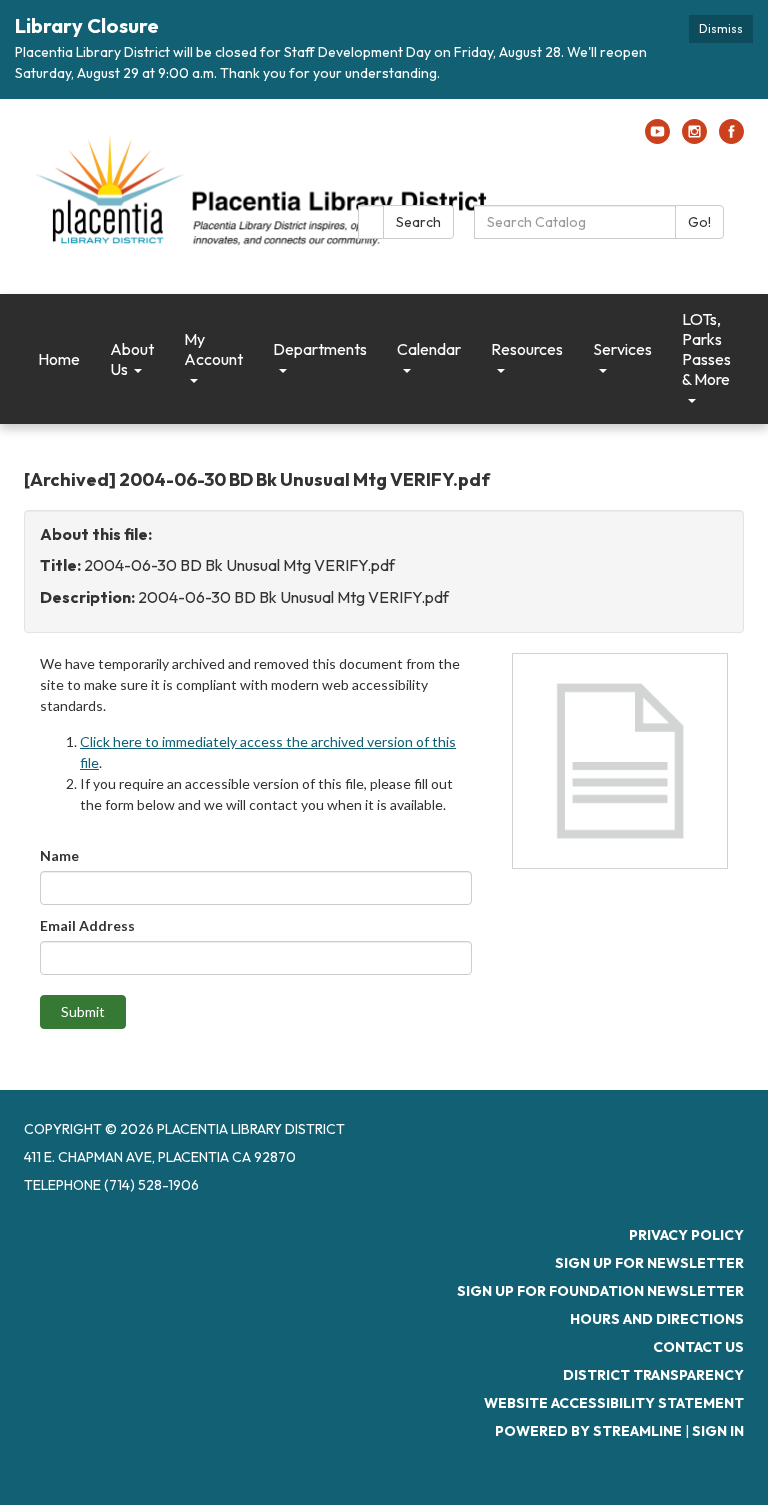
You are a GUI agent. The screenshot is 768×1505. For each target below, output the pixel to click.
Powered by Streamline (588, 1431)
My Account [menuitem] (213, 349)
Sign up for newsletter (649, 1263)
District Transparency (653, 1375)
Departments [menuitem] (320, 349)
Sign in (718, 1431)
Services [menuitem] (622, 349)
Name (59, 855)
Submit (83, 1011)
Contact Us (698, 1347)
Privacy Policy (686, 1235)
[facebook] (731, 138)
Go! (699, 222)
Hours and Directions (657, 1319)
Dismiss (721, 28)
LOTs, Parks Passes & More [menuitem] (706, 349)
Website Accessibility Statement (614, 1403)
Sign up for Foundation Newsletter (600, 1291)
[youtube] (657, 138)
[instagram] (694, 138)
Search (418, 222)
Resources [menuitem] (527, 349)
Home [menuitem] (59, 359)
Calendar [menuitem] (429, 349)
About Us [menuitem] (132, 359)
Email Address (87, 925)
